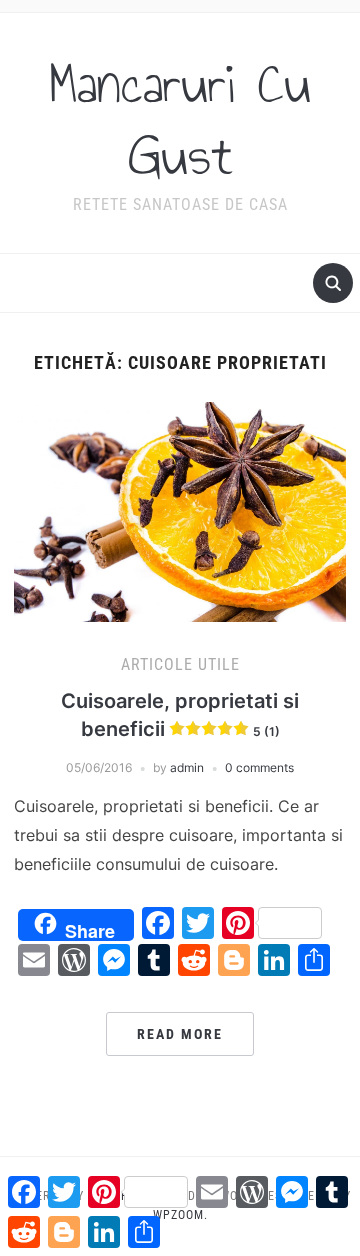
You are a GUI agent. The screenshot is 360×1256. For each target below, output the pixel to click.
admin (187, 767)
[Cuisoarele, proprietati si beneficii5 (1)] (179, 510)
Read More (180, 1034)
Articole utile (180, 664)
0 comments (259, 767)
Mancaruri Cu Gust (180, 120)
